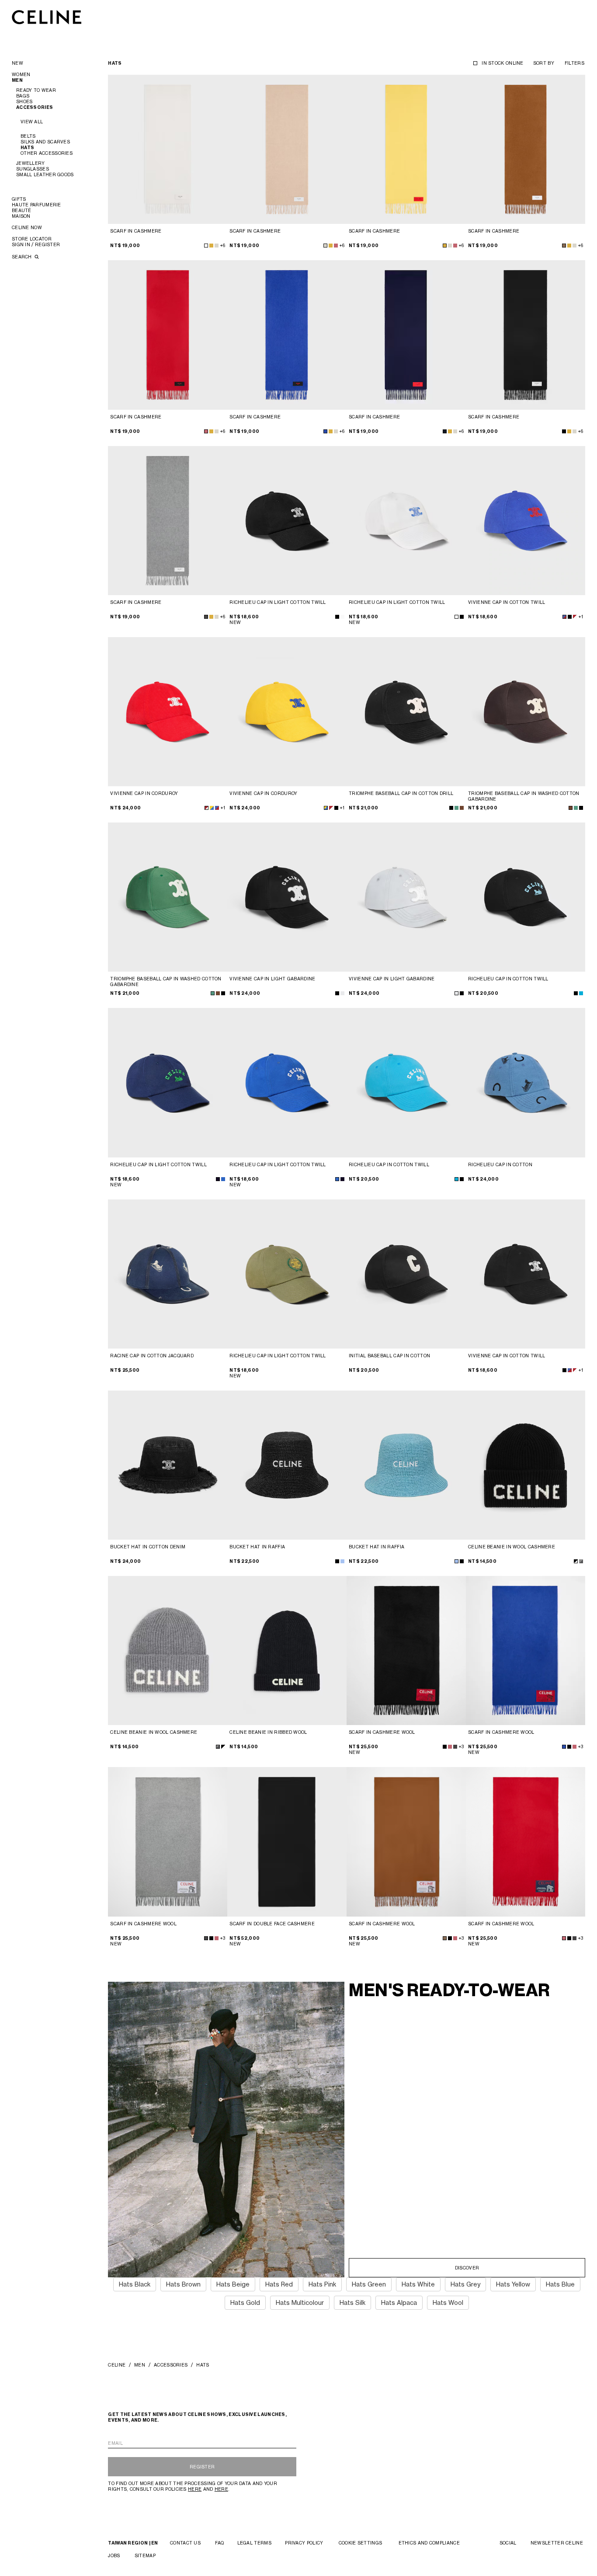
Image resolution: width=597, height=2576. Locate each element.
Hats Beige (233, 2284)
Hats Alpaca (399, 2302)
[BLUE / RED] (564, 617)
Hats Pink (322, 2284)
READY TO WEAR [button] (36, 90)
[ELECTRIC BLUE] (223, 1179)
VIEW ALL (32, 122)
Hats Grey (465, 2284)
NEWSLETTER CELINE (557, 2543)
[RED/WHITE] (207, 808)
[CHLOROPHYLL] (576, 808)
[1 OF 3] (168, 149)
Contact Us (185, 2543)
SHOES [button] (24, 101)
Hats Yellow (513, 2284)
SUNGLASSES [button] (33, 169)
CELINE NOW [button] (27, 227)
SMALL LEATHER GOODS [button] (45, 174)
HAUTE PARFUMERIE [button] (36, 205)
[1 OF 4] (287, 521)
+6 (222, 245)
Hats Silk (352, 2302)
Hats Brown (183, 2284)
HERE (195, 2489)
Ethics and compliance (429, 2543)
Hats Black (135, 2284)
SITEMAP (145, 2555)
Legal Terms (254, 2543)
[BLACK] (564, 431)
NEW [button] (17, 63)
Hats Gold (245, 2302)
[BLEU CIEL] (456, 1561)
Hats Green (369, 2284)
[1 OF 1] (526, 1651)
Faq (219, 2543)
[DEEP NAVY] (218, 1179)
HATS (27, 148)
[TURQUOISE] (581, 993)
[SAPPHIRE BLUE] (325, 431)
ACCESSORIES (171, 2365)
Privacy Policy (304, 2543)
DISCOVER (467, 2268)
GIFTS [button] (19, 199)
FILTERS (574, 63)
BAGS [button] (23, 96)
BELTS (28, 136)
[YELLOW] (211, 246)
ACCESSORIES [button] (35, 107)
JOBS (114, 2555)
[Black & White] (570, 617)
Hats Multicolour (300, 2302)
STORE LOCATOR (32, 239)
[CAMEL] (564, 246)
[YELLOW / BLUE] (212, 808)
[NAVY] (445, 431)
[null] (575, 617)
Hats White (418, 2284)
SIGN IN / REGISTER (36, 244)
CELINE (117, 2365)
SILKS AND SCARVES (45, 142)
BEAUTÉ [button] (22, 210)
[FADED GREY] (342, 993)
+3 (461, 1746)
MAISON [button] (21, 216)
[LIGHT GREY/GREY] (581, 1561)
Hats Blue (560, 2284)
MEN (140, 2365)
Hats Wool (448, 2302)
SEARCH (23, 257)
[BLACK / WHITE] (576, 1561)
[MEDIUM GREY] (206, 617)
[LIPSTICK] (336, 246)
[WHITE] (206, 246)
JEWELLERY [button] (31, 163)
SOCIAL (508, 2543)
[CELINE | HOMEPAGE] (47, 17)
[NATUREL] (217, 246)
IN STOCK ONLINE (503, 63)
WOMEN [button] (21, 74)
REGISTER (202, 2467)
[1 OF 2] (406, 1651)
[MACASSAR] (571, 808)
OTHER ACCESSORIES (47, 153)
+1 (581, 617)
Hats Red (279, 2284)
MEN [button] (17, 80)
